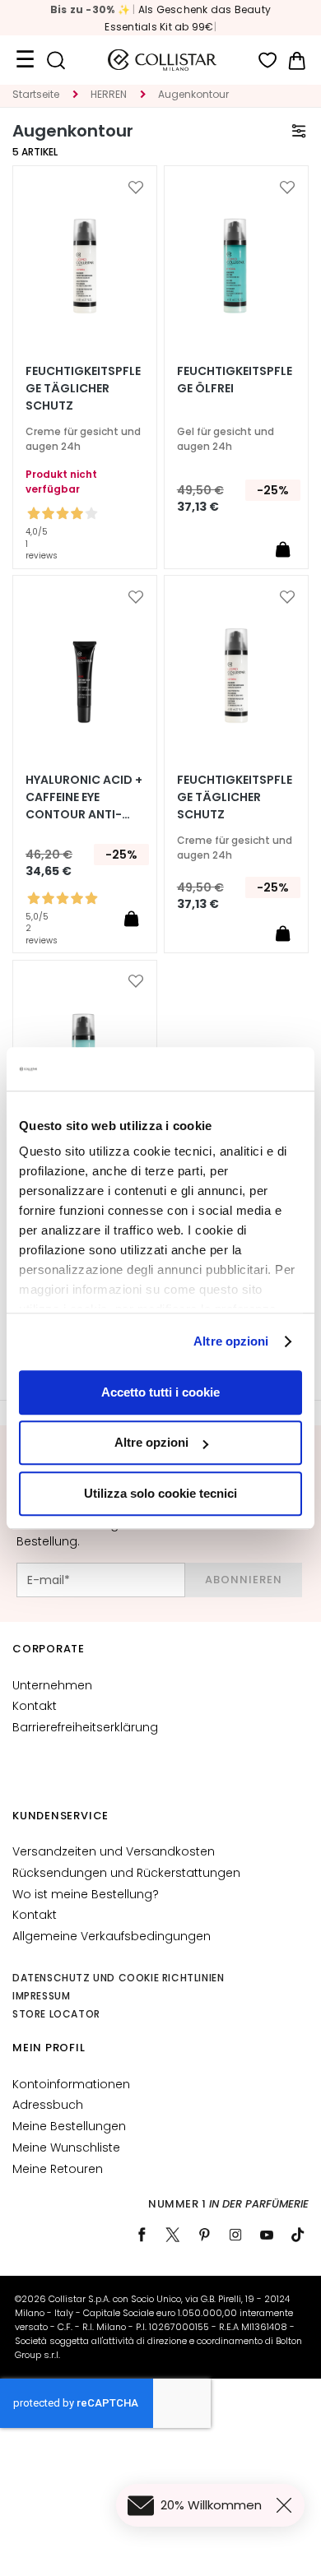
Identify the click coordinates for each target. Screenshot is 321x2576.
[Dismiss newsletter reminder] (287, 2505)
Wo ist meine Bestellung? (86, 1894)
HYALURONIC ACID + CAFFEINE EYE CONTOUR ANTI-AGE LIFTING (84, 797)
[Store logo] (162, 60)
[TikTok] (298, 2235)
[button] (136, 188)
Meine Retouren (58, 2169)
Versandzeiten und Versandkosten (114, 1851)
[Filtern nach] (299, 131)
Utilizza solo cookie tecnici (160, 1493)
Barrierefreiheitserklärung (85, 1727)
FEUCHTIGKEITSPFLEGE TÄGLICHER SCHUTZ (83, 388)
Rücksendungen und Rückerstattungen (126, 1873)
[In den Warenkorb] (282, 549)
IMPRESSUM (41, 1996)
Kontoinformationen (71, 2084)
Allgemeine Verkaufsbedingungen (112, 1936)
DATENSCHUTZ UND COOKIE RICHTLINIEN (118, 1978)
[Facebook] (142, 2235)
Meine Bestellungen (69, 2126)
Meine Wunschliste (66, 2147)
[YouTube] (267, 2235)
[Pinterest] (204, 2235)
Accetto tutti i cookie (160, 1392)
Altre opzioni (231, 1341)
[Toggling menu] (25, 60)
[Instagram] (235, 2235)
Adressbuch (48, 2105)
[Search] (56, 60)
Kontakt (35, 1706)
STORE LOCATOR (56, 2014)
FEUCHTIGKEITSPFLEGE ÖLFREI (235, 380)
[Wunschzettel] (268, 60)
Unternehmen (52, 1685)
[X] (173, 2235)
